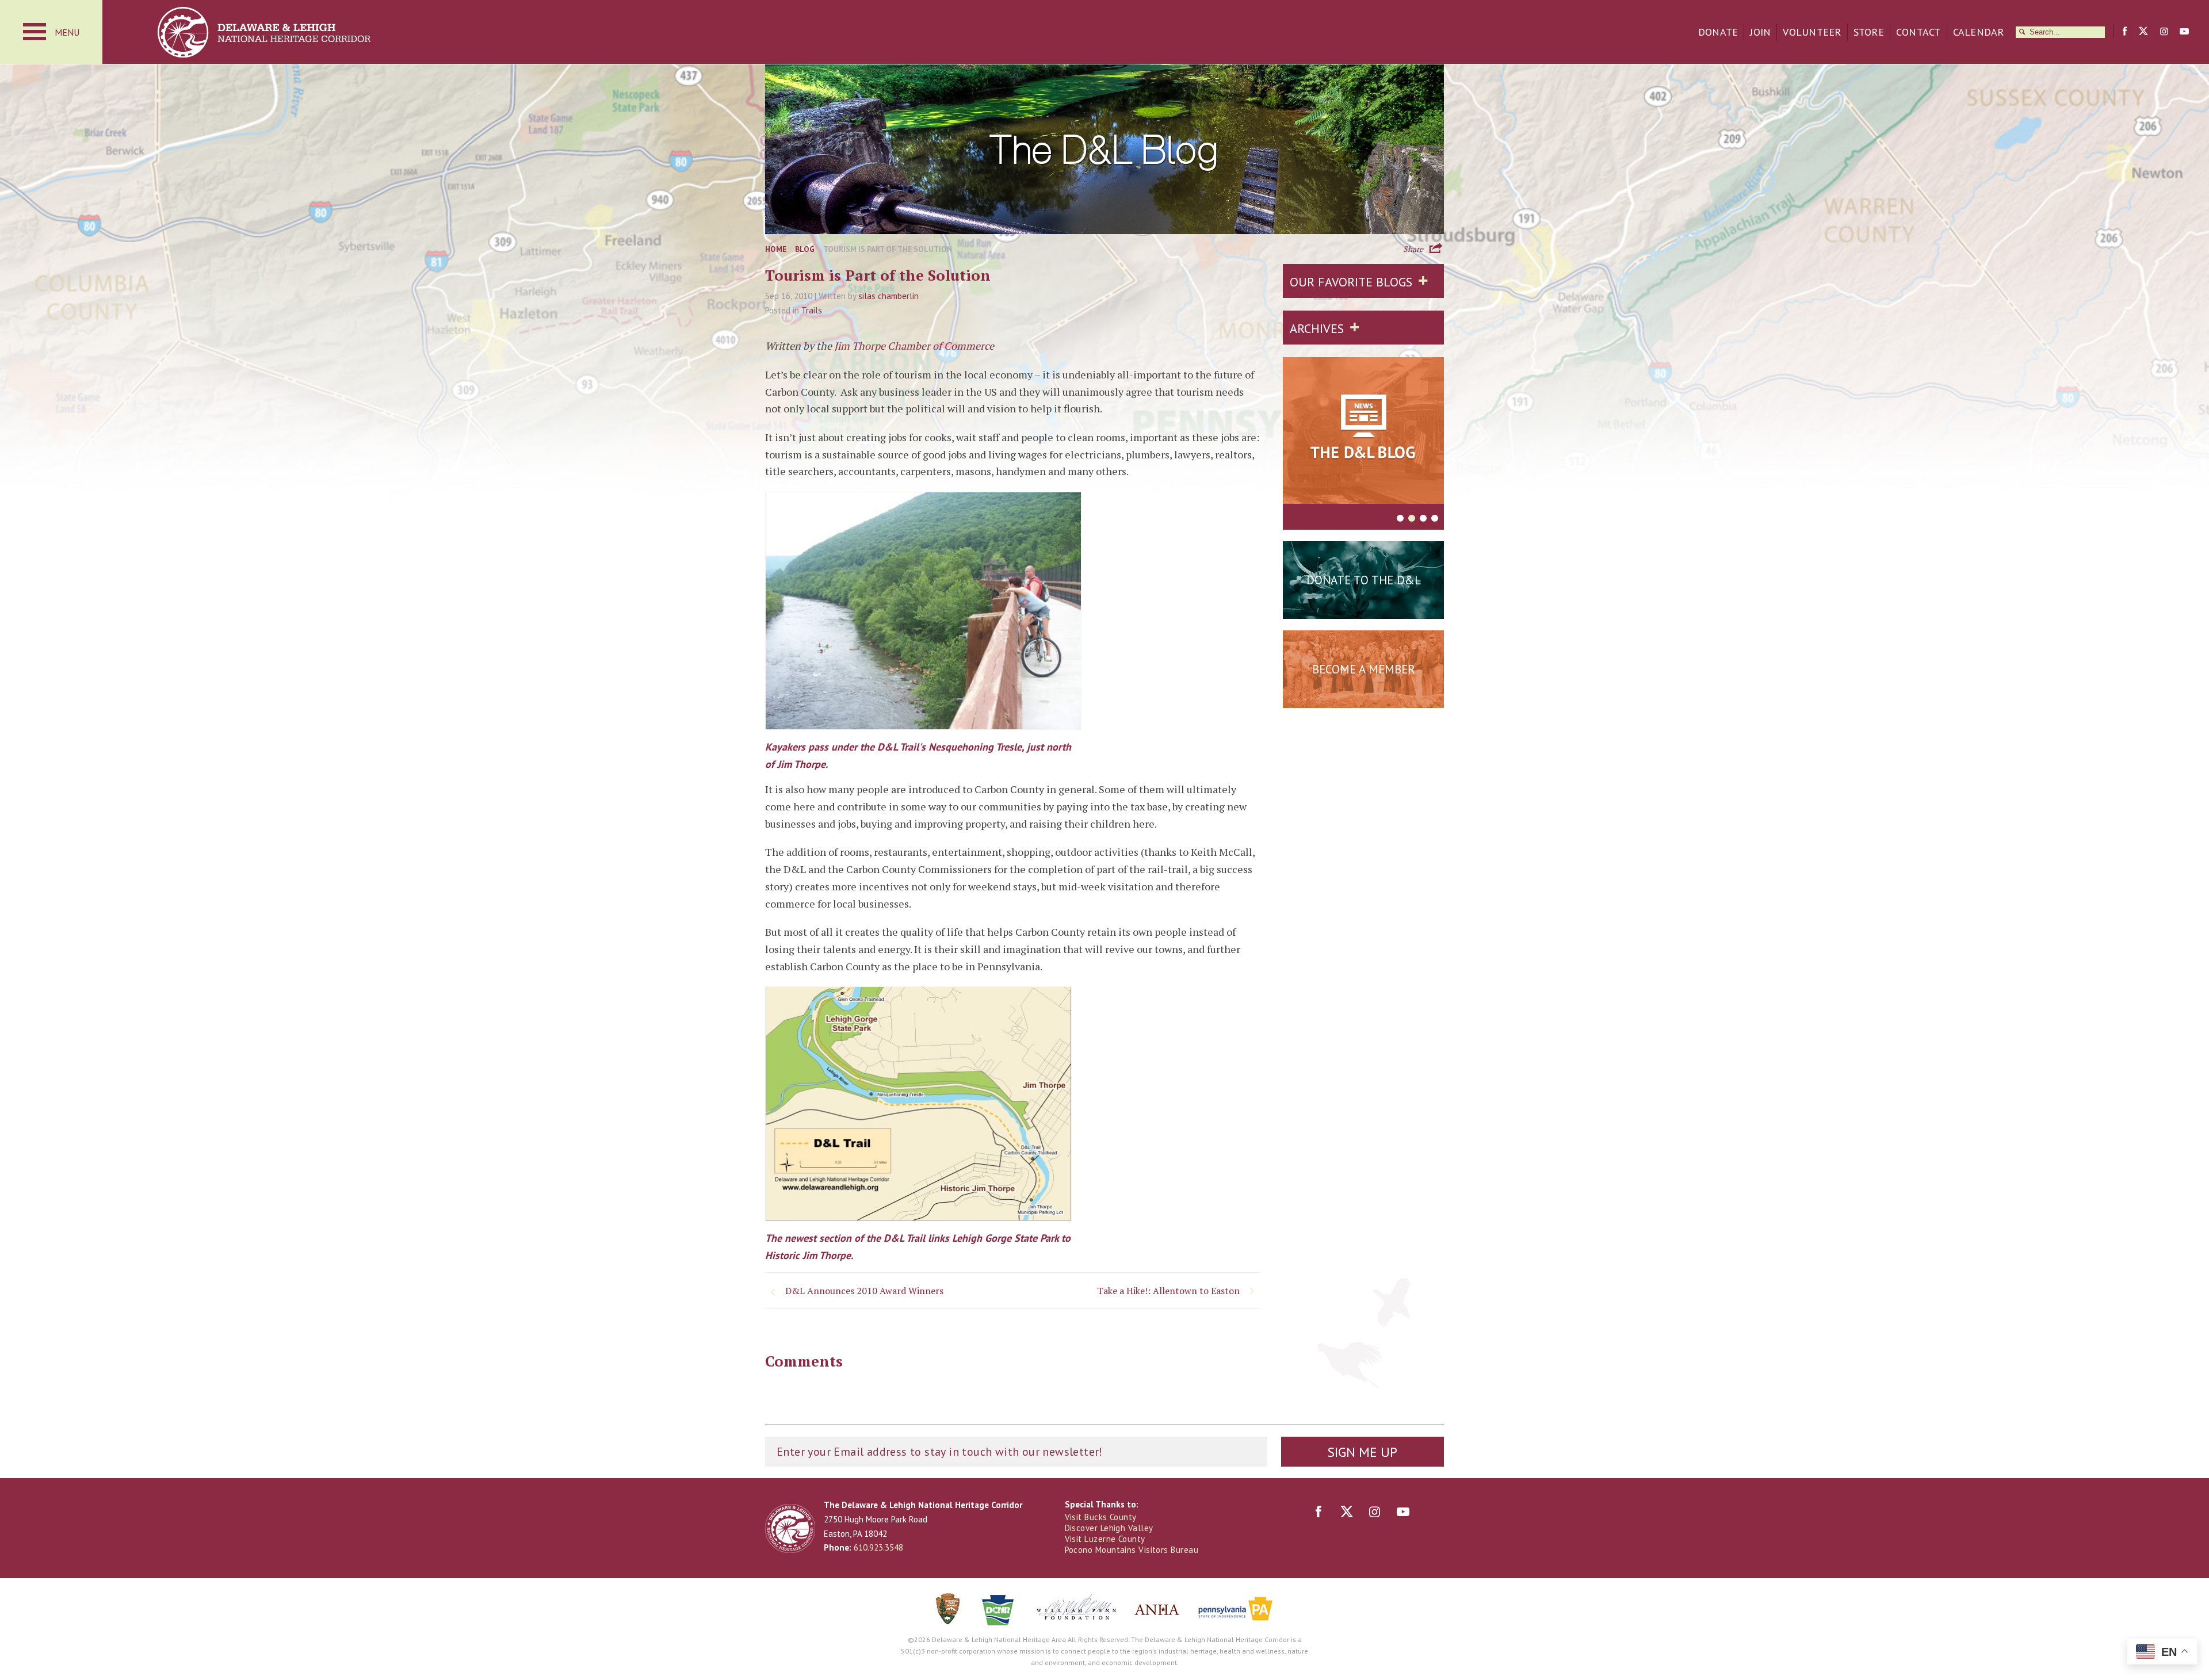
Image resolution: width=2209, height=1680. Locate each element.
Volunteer (1812, 32)
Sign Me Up (1362, 1452)
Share (1413, 248)
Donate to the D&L (1364, 580)
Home (776, 249)
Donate (1718, 32)
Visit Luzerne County (1105, 1539)
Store (1869, 32)
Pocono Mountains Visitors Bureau (1132, 1550)
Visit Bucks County (1101, 1517)
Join (1760, 32)
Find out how (1364, 698)
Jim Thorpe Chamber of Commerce (914, 346)
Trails (812, 310)
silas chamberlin (888, 296)
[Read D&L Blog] (1363, 433)
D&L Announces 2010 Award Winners (864, 1291)
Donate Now (1363, 609)
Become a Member (1364, 669)
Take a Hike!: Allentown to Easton (1168, 1291)
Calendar (1979, 32)
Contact (1918, 32)
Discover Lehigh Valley (1109, 1528)
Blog (805, 249)
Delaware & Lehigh (790, 1528)
